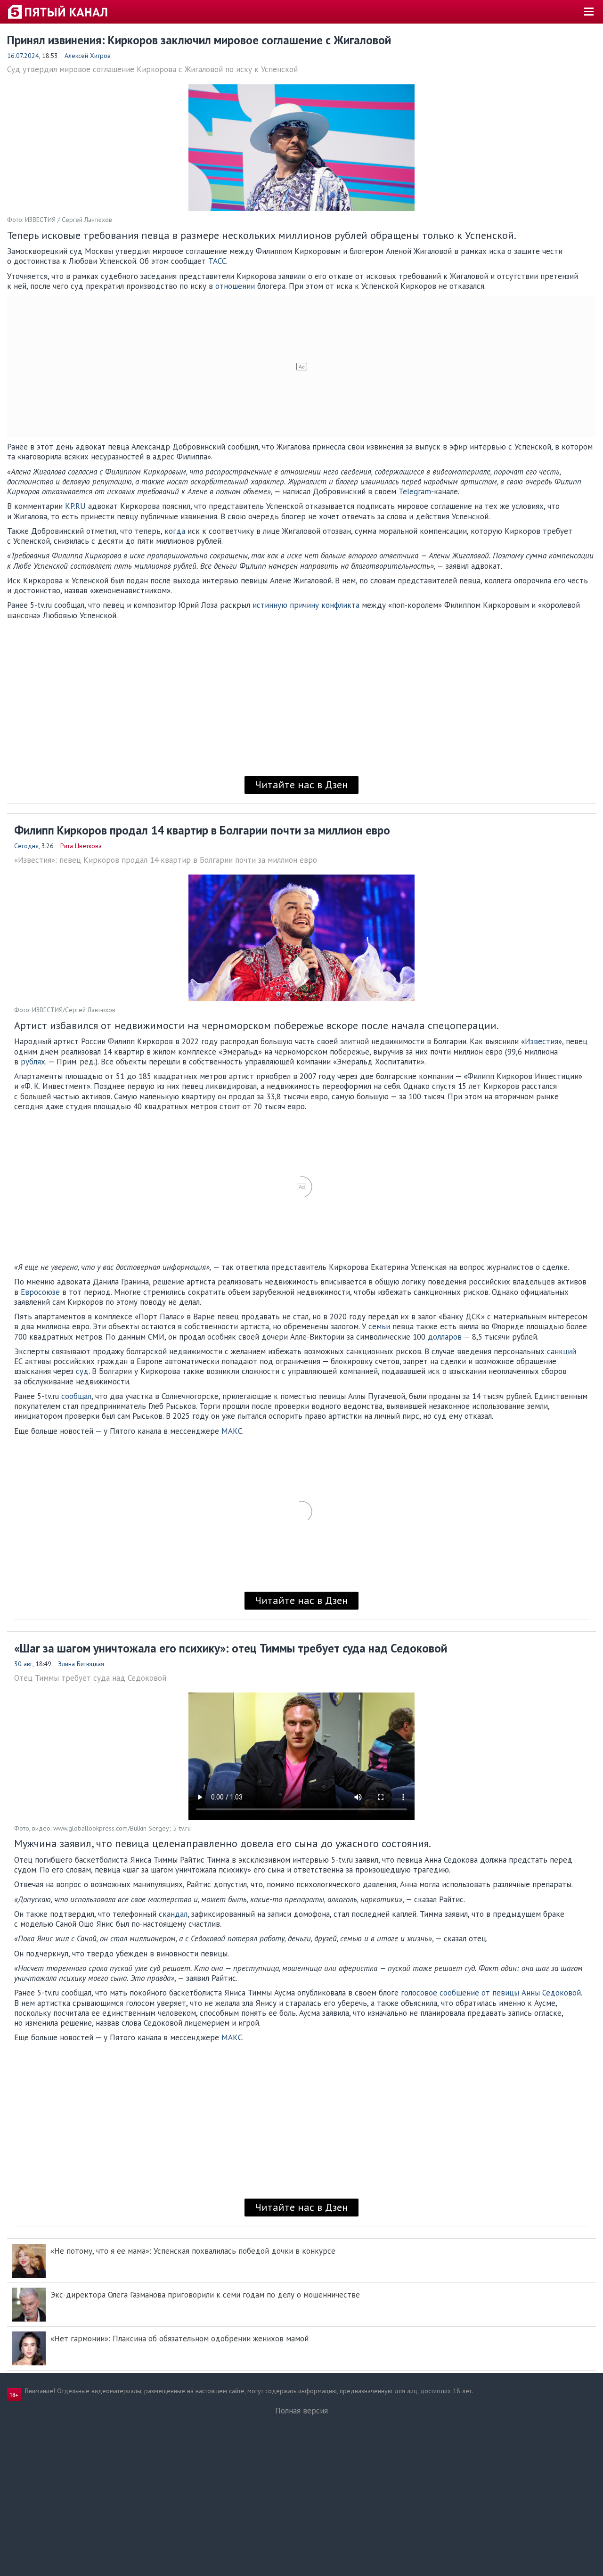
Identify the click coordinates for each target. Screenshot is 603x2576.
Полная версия (301, 2411)
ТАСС (217, 261)
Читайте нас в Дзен (301, 785)
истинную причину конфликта (306, 605)
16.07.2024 (23, 56)
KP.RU (75, 506)
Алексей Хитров (88, 56)
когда (175, 531)
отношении (235, 286)
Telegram (415, 491)
